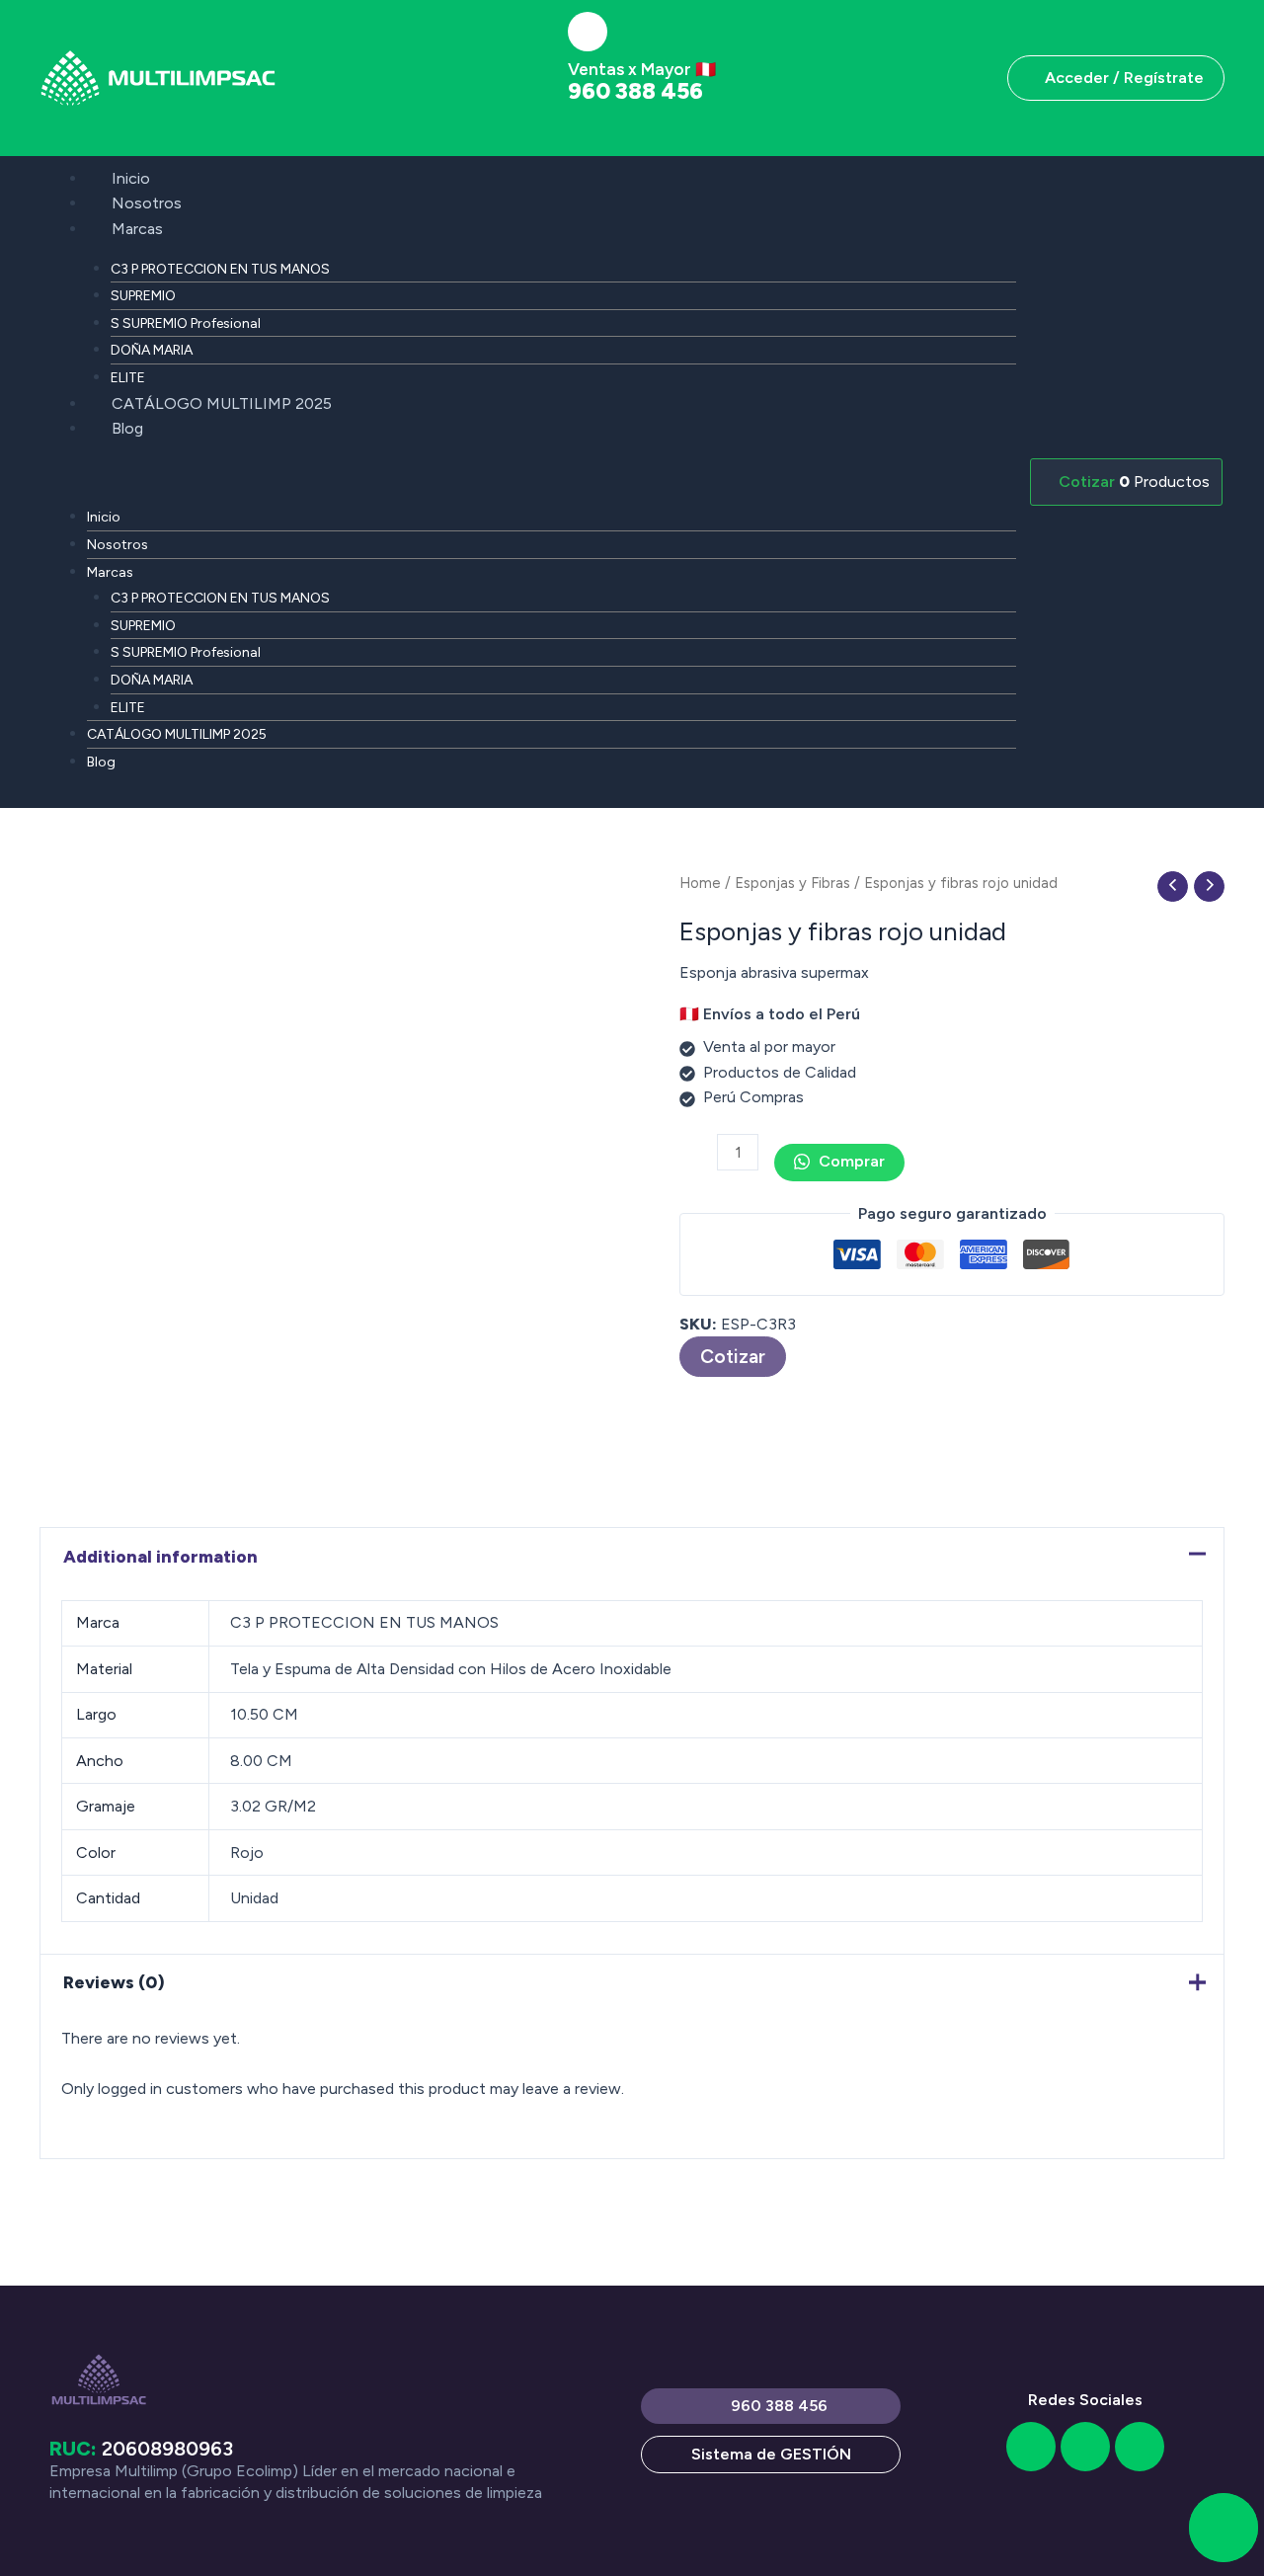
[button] (528, 478)
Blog (127, 428)
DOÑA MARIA (152, 350)
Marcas (137, 229)
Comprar (850, 1161)
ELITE (128, 378)
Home (700, 883)
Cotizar (733, 1357)
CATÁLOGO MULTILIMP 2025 (222, 403)
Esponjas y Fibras (792, 883)
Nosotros (147, 203)
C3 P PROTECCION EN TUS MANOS (220, 269)
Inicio (131, 178)
